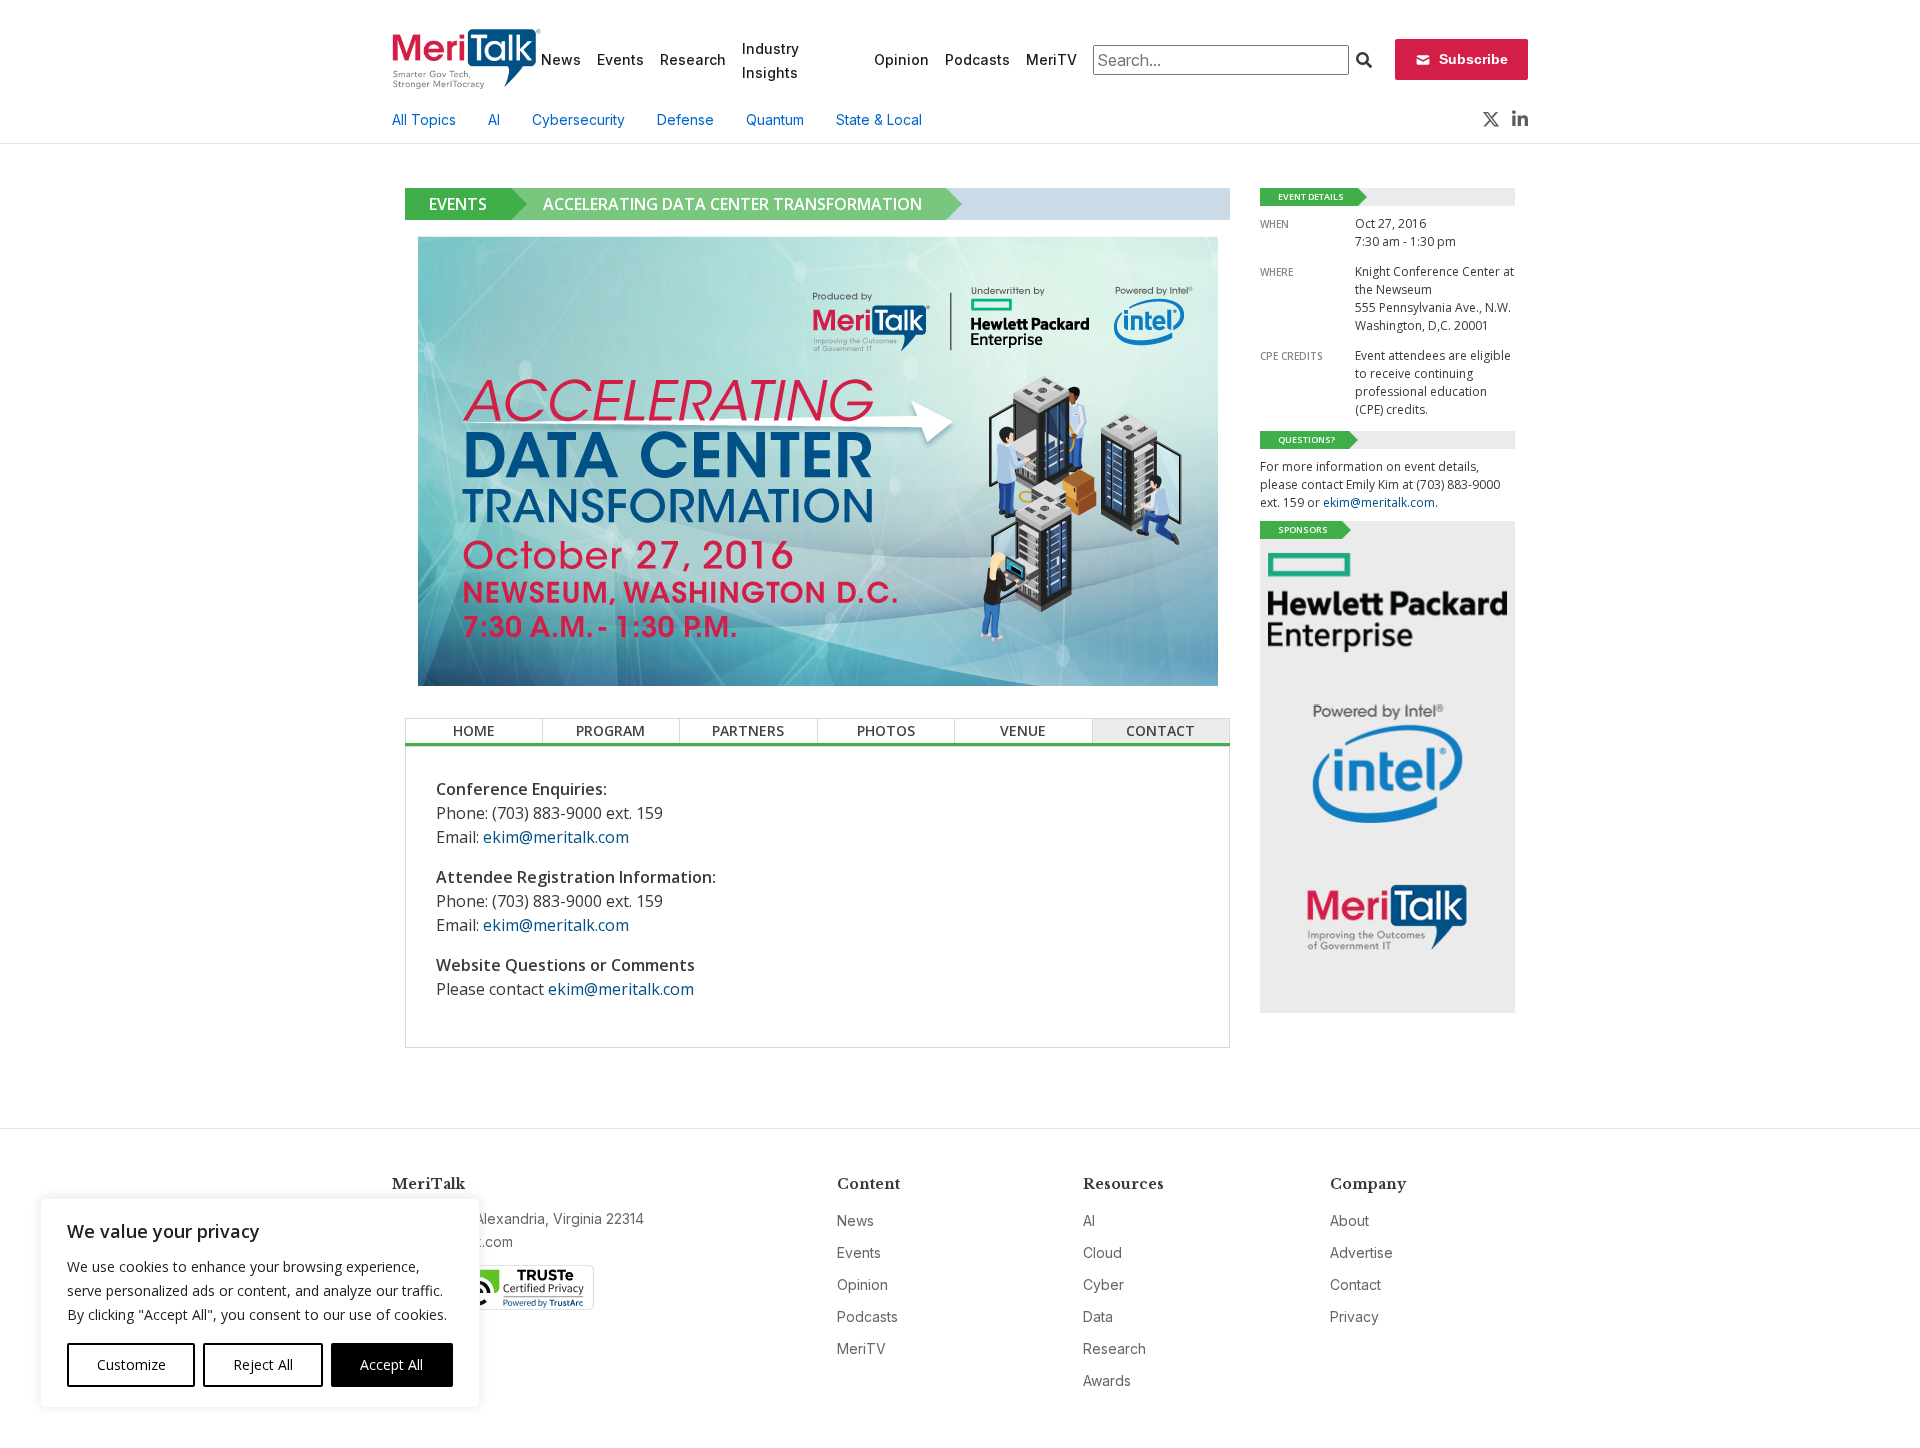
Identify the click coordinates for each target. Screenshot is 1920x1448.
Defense (685, 119)
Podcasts (977, 59)
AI (494, 119)
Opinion (901, 59)
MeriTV (1051, 59)
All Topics (424, 119)
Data (1098, 1316)
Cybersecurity (578, 119)
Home (474, 730)
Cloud (1102, 1252)
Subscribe (1473, 59)
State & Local (879, 119)
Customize (131, 1364)
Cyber (1103, 1284)
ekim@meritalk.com (556, 837)
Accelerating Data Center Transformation (732, 204)
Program (610, 730)
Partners (748, 730)
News (561, 59)
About (1349, 1220)
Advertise (1361, 1252)
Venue (1023, 730)
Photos (886, 730)
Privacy (1354, 1316)
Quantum (775, 119)
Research (693, 59)
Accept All (391, 1364)
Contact (1160, 730)
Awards (1107, 1380)
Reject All (263, 1364)
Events (620, 59)
